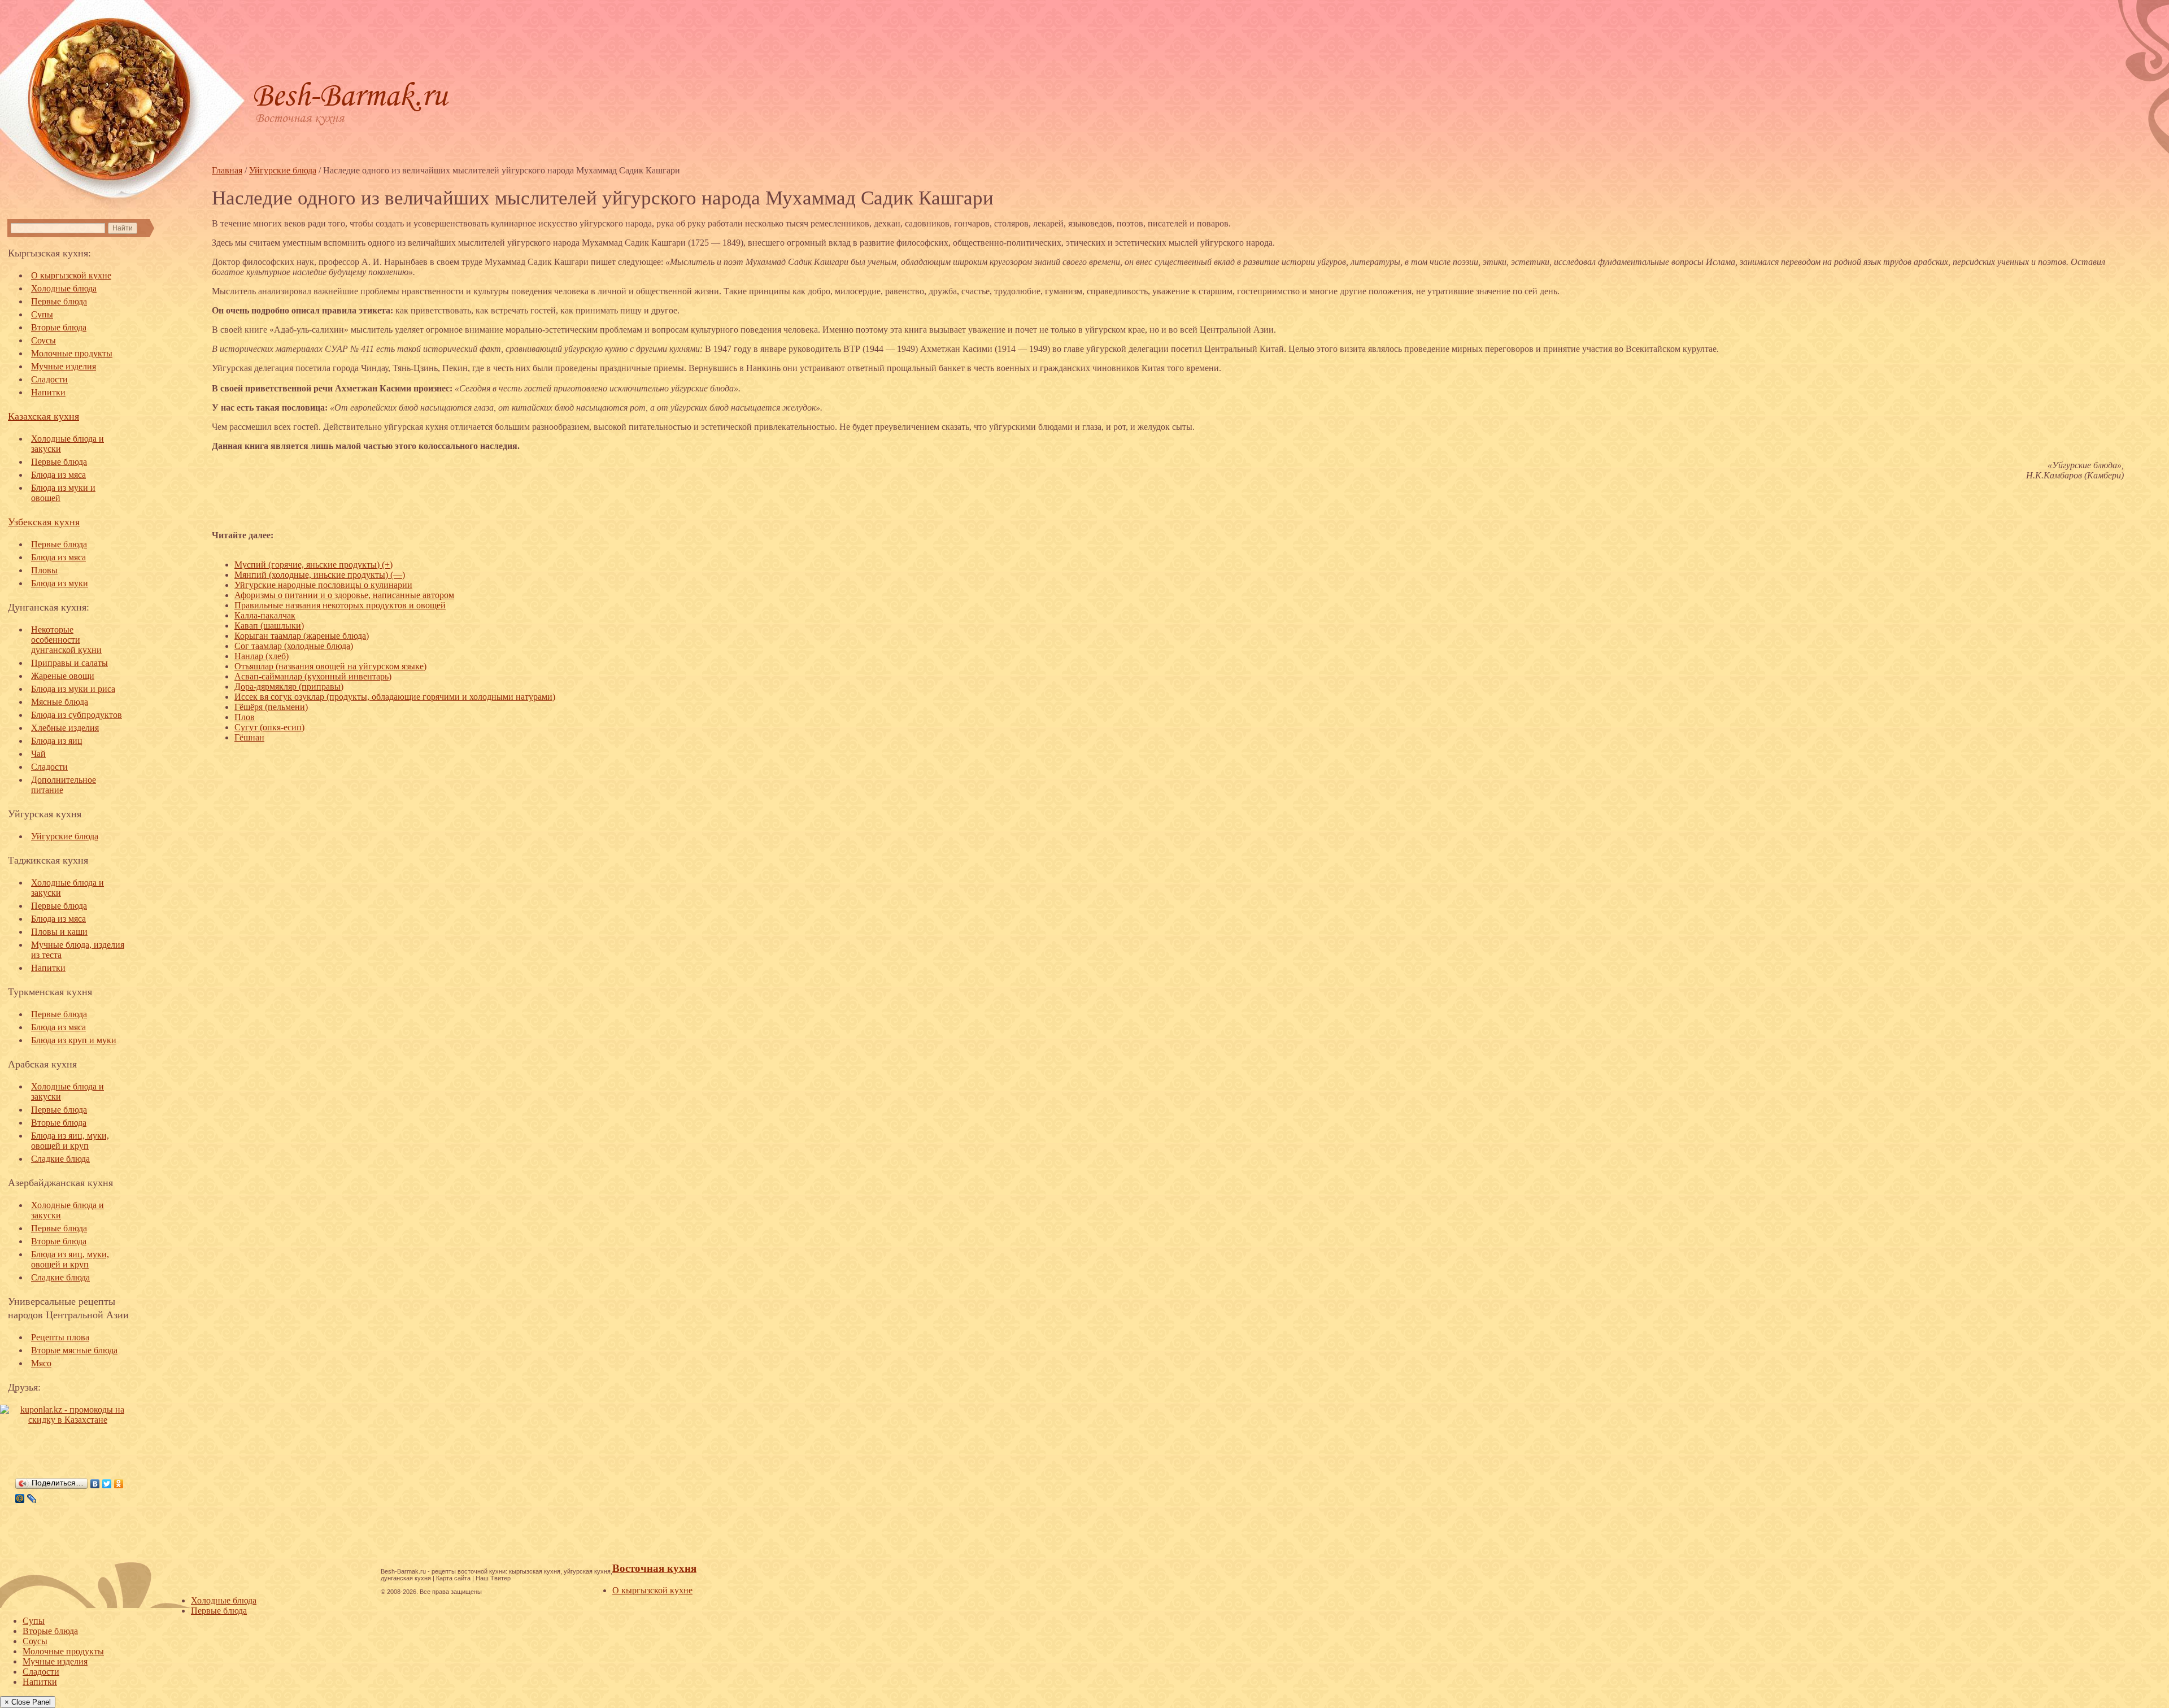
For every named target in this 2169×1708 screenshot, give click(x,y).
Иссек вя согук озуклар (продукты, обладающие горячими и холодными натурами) (395, 697)
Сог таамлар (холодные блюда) (294, 646)
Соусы (43, 340)
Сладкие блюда (60, 1159)
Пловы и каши (59, 932)
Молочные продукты (72, 353)
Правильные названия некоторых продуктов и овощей (340, 605)
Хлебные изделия (65, 728)
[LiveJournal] (32, 1498)
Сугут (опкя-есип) (269, 727)
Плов (245, 717)
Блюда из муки (60, 583)
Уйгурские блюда (65, 836)
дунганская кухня (406, 1578)
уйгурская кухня (587, 1571)
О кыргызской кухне (71, 275)
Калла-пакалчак (265, 615)
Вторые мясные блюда (74, 1350)
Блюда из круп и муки (74, 1040)
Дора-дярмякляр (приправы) (289, 687)
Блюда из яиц (57, 741)
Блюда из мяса (58, 475)
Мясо (41, 1363)
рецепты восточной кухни (469, 1571)
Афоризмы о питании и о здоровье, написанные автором (344, 595)
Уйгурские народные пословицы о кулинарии (323, 585)
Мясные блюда (60, 702)
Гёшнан (249, 737)
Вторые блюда (59, 327)
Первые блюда (59, 301)
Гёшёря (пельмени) (271, 707)
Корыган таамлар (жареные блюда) (302, 636)
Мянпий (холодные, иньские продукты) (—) (320, 575)
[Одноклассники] (119, 1484)
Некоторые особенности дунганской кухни (66, 640)
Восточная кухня (654, 1568)
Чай (38, 754)
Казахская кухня (43, 416)
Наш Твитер (493, 1578)
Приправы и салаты (69, 663)
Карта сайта (453, 1578)
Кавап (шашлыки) (269, 626)
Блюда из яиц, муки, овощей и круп (70, 1141)
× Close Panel (28, 1702)
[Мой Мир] (20, 1498)
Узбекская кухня (44, 521)
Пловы (44, 570)
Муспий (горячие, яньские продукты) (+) (313, 565)
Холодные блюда (64, 288)
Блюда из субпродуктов (77, 715)
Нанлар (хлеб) (262, 656)
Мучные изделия (64, 366)
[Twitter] (107, 1484)
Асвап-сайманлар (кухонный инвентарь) (313, 676)
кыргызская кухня (535, 1571)
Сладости (49, 379)
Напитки (48, 392)
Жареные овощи (63, 676)
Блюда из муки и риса (73, 689)
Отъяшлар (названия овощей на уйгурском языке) (330, 666)
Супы (42, 314)
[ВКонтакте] (95, 1484)
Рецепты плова (60, 1337)
